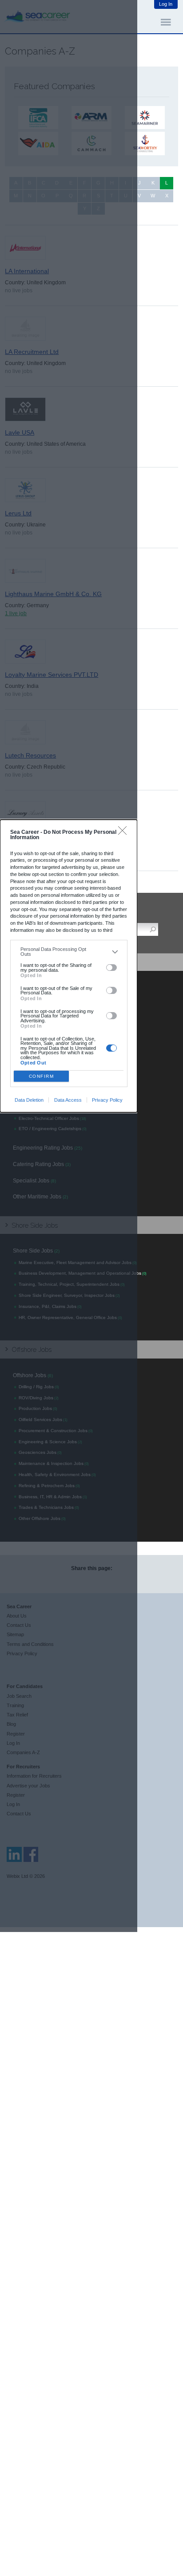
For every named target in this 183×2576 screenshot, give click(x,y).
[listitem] (69, 952)
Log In (166, 4)
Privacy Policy (107, 1100)
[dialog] (69, 966)
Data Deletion (29, 1100)
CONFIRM (42, 1076)
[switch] (112, 968)
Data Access (68, 1100)
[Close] (125, 833)
